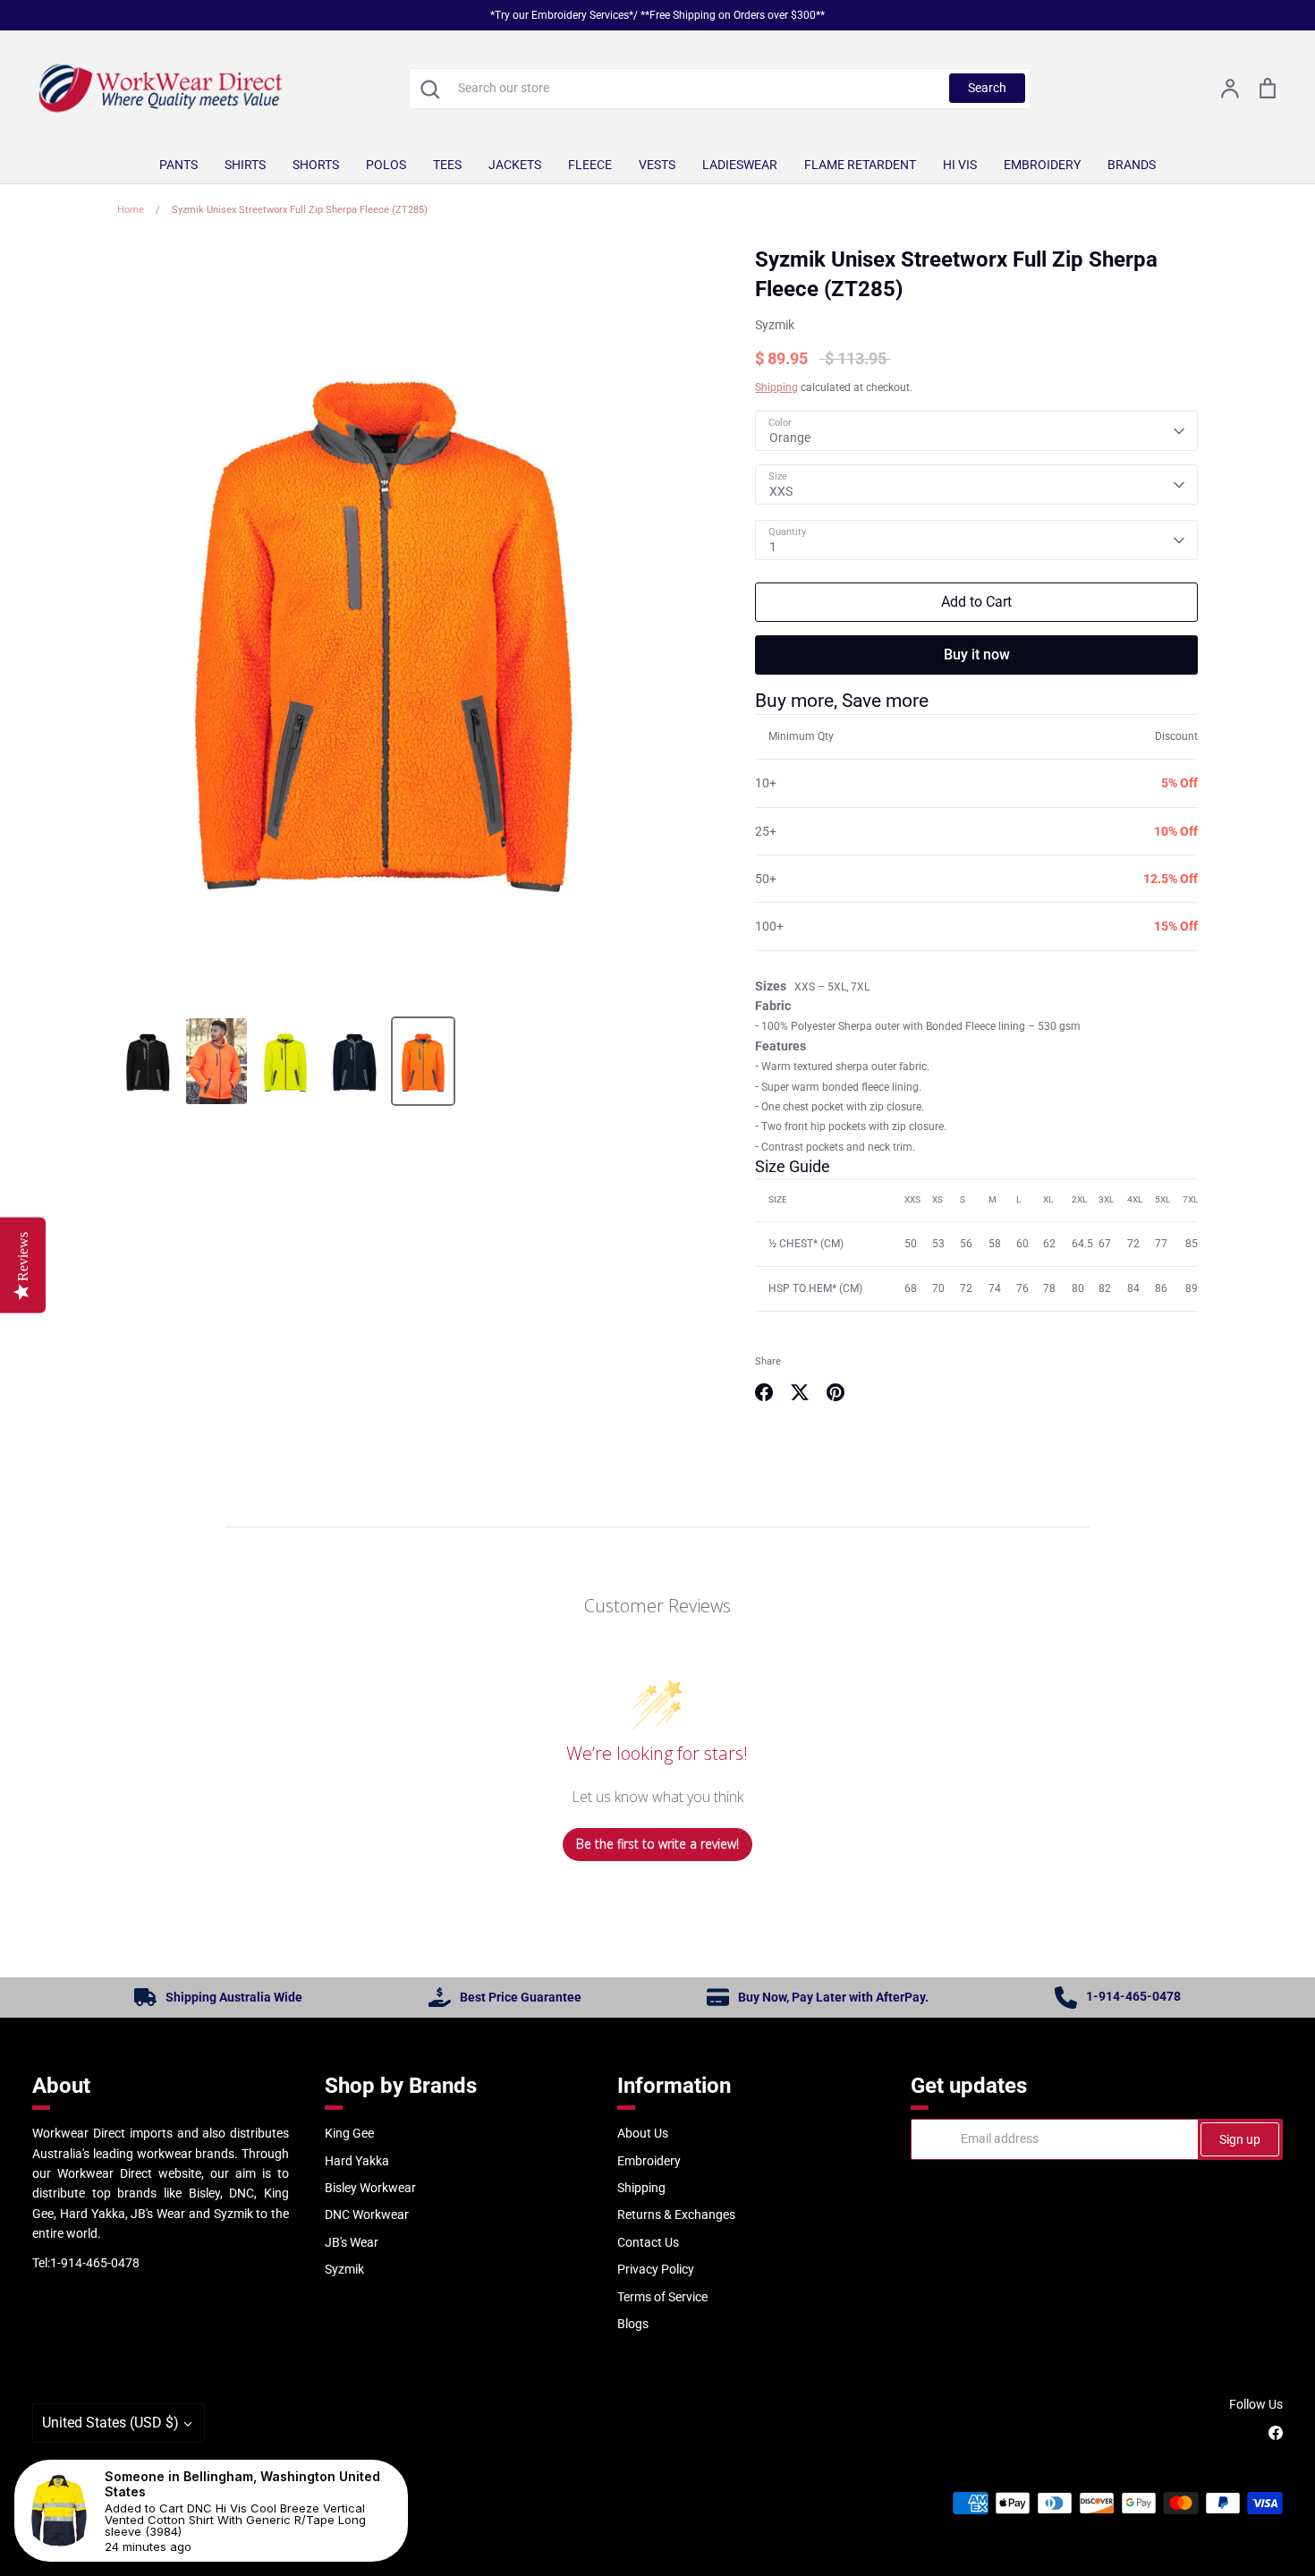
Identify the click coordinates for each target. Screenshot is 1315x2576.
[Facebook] (1276, 2433)
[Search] (429, 89)
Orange (790, 438)
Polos (386, 165)
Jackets (515, 165)
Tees (447, 165)
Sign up (1240, 2139)
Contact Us (648, 2242)
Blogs (633, 2324)
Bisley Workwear (370, 2188)
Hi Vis (960, 165)
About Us (643, 2133)
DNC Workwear (367, 2215)
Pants (178, 165)
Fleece (590, 165)
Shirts (245, 165)
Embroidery (1042, 165)
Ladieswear (740, 165)
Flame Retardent (860, 165)
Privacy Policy (656, 2269)
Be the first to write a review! (657, 1844)
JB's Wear (352, 2242)
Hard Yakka (357, 2161)
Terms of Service (662, 2297)
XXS (781, 491)
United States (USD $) (110, 2423)
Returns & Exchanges (676, 2215)
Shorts (316, 165)
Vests (657, 165)
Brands (1132, 165)
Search (987, 88)
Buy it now (977, 655)
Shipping (776, 387)
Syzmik (775, 325)
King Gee (349, 2133)
